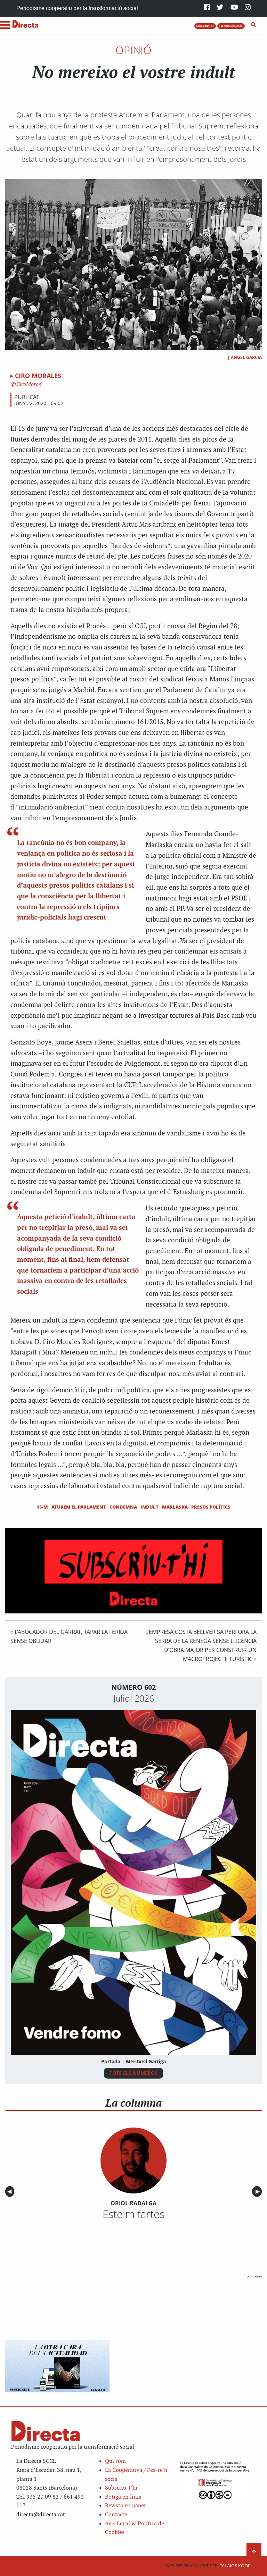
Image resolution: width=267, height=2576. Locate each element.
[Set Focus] (254, 25)
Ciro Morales (38, 376)
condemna (123, 1507)
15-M (42, 1507)
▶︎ (259, 2192)
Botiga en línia (123, 2497)
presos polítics (211, 1507)
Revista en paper (126, 2506)
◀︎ (11, 2192)
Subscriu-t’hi (121, 2488)
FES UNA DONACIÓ (231, 26)
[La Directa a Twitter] (220, 8)
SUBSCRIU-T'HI (205, 26)
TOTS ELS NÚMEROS (133, 2073)
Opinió (133, 50)
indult (149, 1507)
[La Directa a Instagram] (248, 8)
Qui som (115, 2461)
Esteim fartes (133, 2214)
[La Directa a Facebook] (207, 8)
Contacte (116, 2515)
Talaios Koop (208, 2566)
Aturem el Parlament (79, 1507)
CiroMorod (28, 384)
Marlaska (175, 1507)
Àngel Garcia (246, 357)
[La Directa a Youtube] (234, 8)
